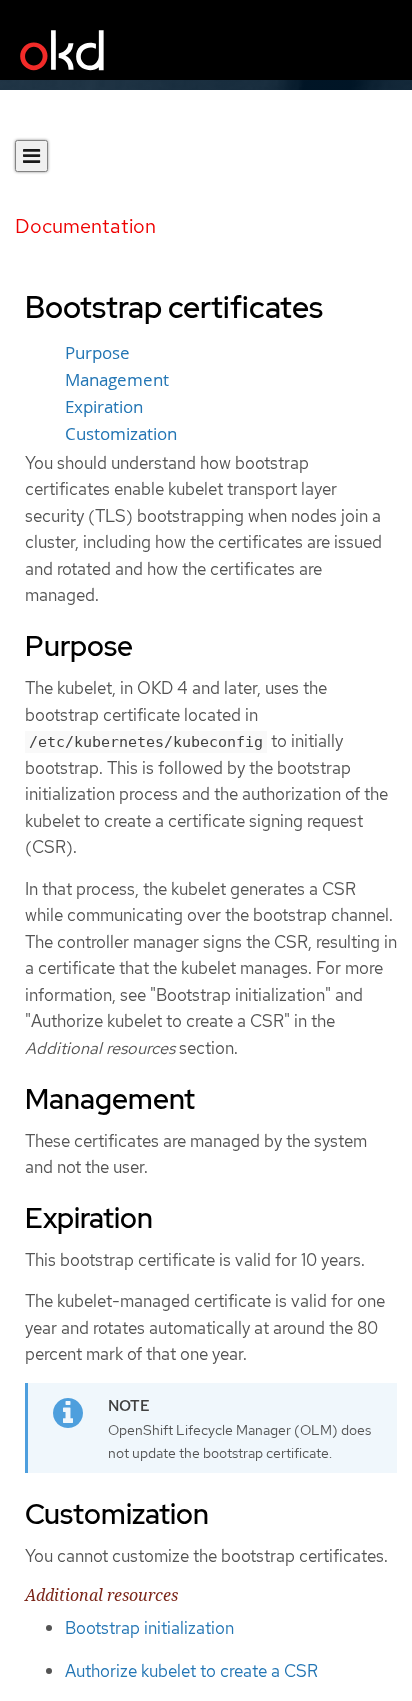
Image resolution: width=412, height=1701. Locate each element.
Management (117, 380)
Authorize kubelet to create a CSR (191, 1671)
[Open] (31, 156)
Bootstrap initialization (149, 1628)
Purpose (97, 353)
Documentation (85, 226)
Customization (121, 434)
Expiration (104, 407)
